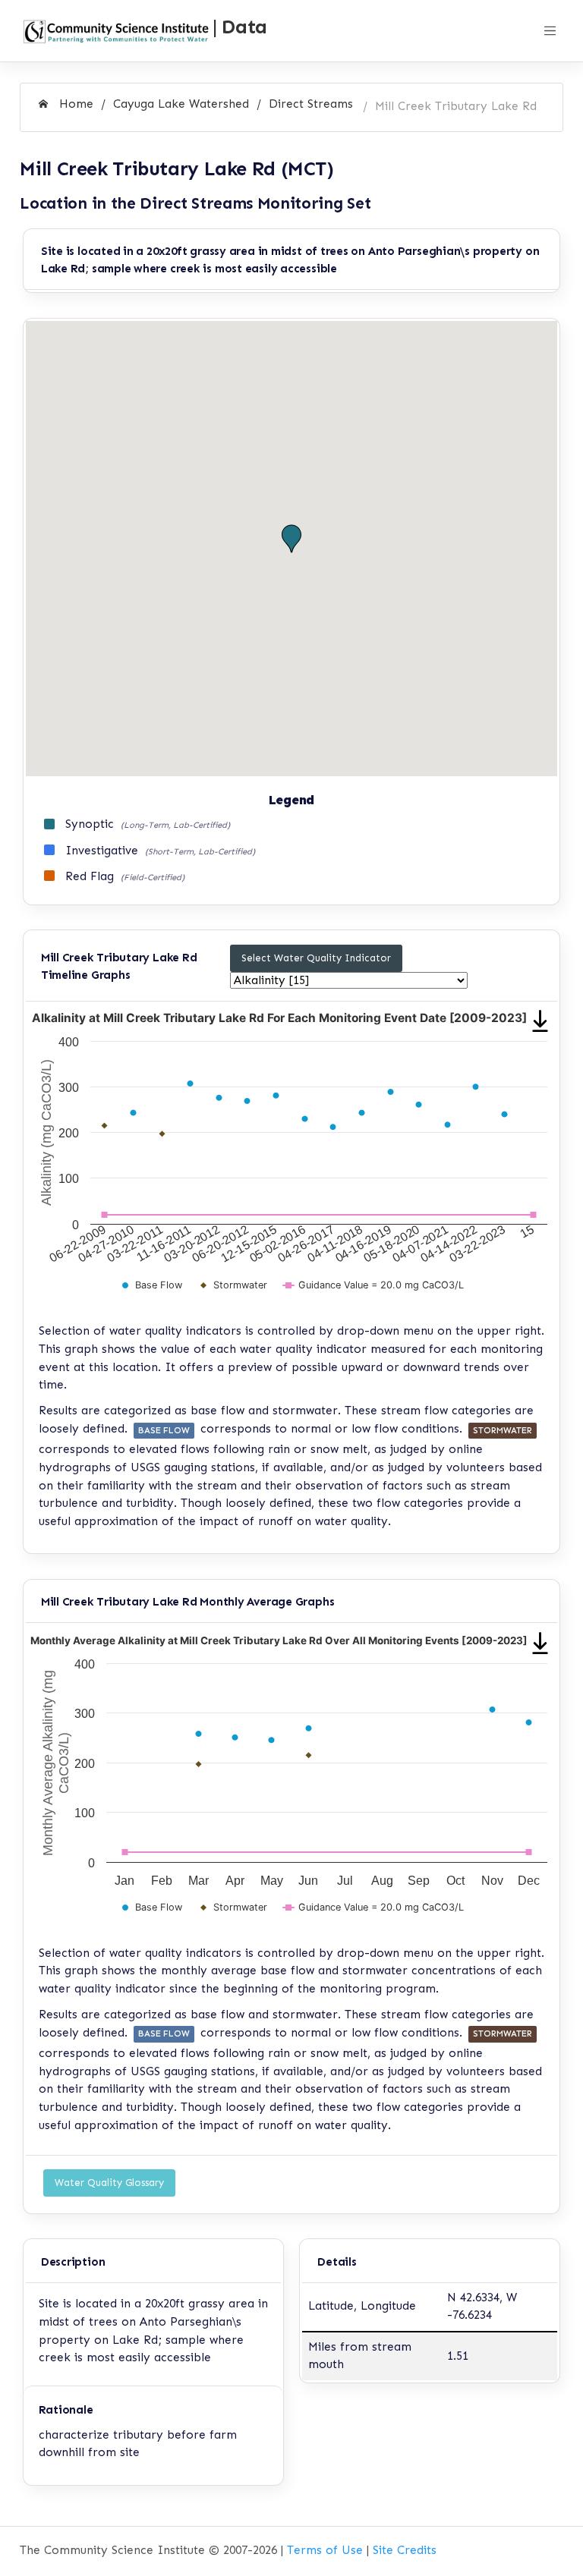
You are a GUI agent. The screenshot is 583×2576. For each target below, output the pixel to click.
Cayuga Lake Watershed (181, 104)
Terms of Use (325, 2550)
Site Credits (405, 2550)
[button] (291, 539)
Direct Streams (311, 104)
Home (74, 104)
